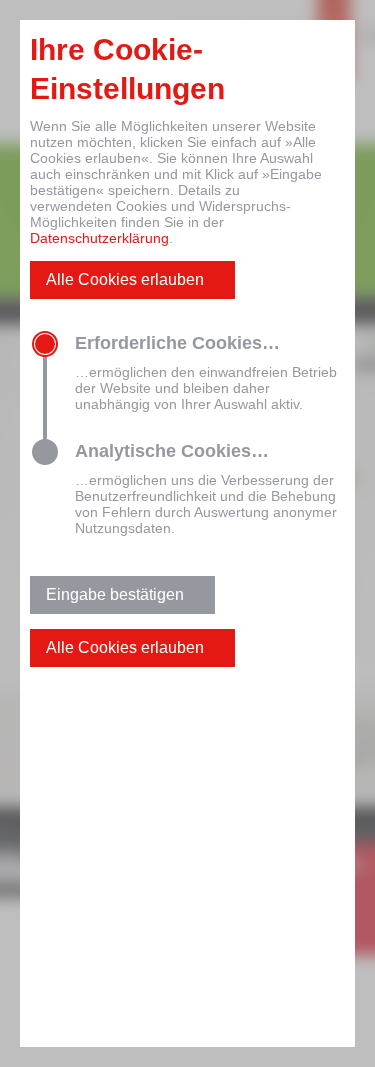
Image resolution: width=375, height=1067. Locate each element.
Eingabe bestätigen (115, 594)
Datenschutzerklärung (99, 238)
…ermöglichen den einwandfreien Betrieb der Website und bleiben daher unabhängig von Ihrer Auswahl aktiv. (206, 372)
